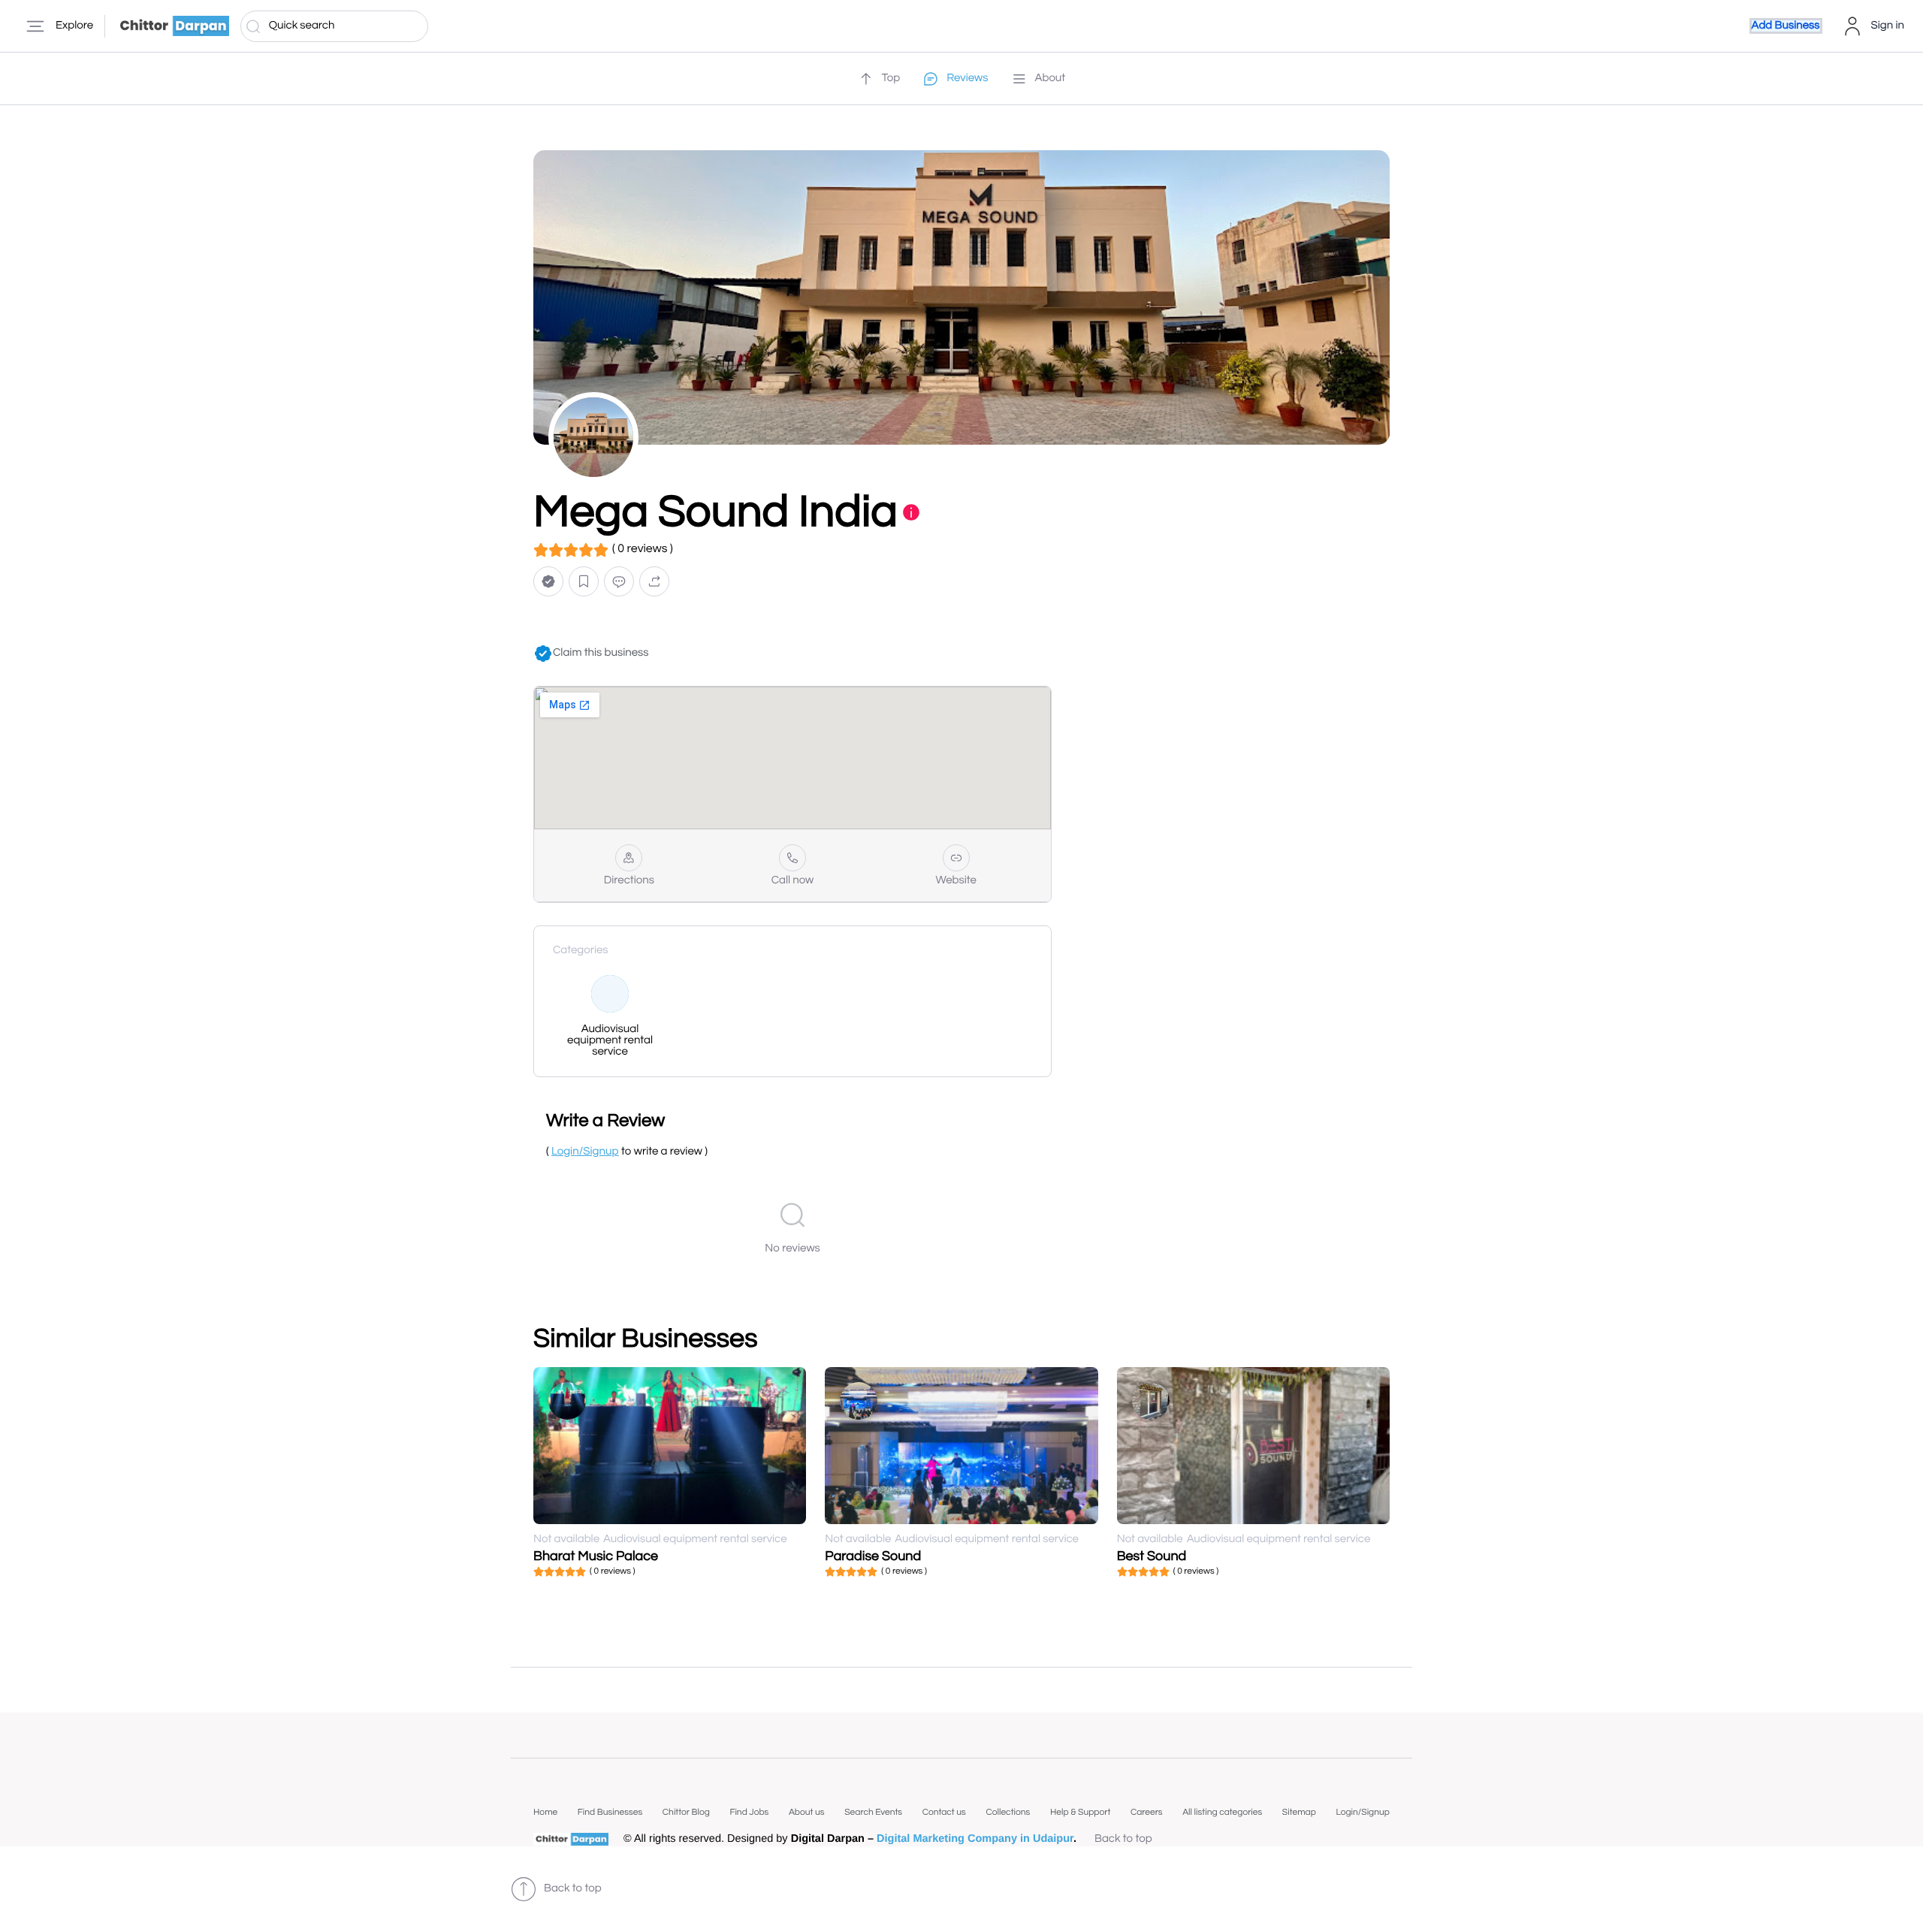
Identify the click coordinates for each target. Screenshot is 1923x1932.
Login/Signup (1363, 1812)
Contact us (944, 1812)
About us (807, 1812)
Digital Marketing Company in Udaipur (975, 1839)
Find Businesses (610, 1812)
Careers (1147, 1812)
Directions (629, 881)
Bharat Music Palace (596, 1556)
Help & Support (1080, 1812)
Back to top (1123, 1839)
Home (545, 1812)
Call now (793, 881)
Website (956, 881)
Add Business (1786, 26)
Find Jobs (749, 1812)
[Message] (619, 582)
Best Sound (1152, 1556)
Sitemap (1299, 1812)
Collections (1008, 1812)
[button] (548, 582)
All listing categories (1222, 1812)
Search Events (873, 1812)
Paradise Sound (873, 1556)
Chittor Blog (686, 1812)
